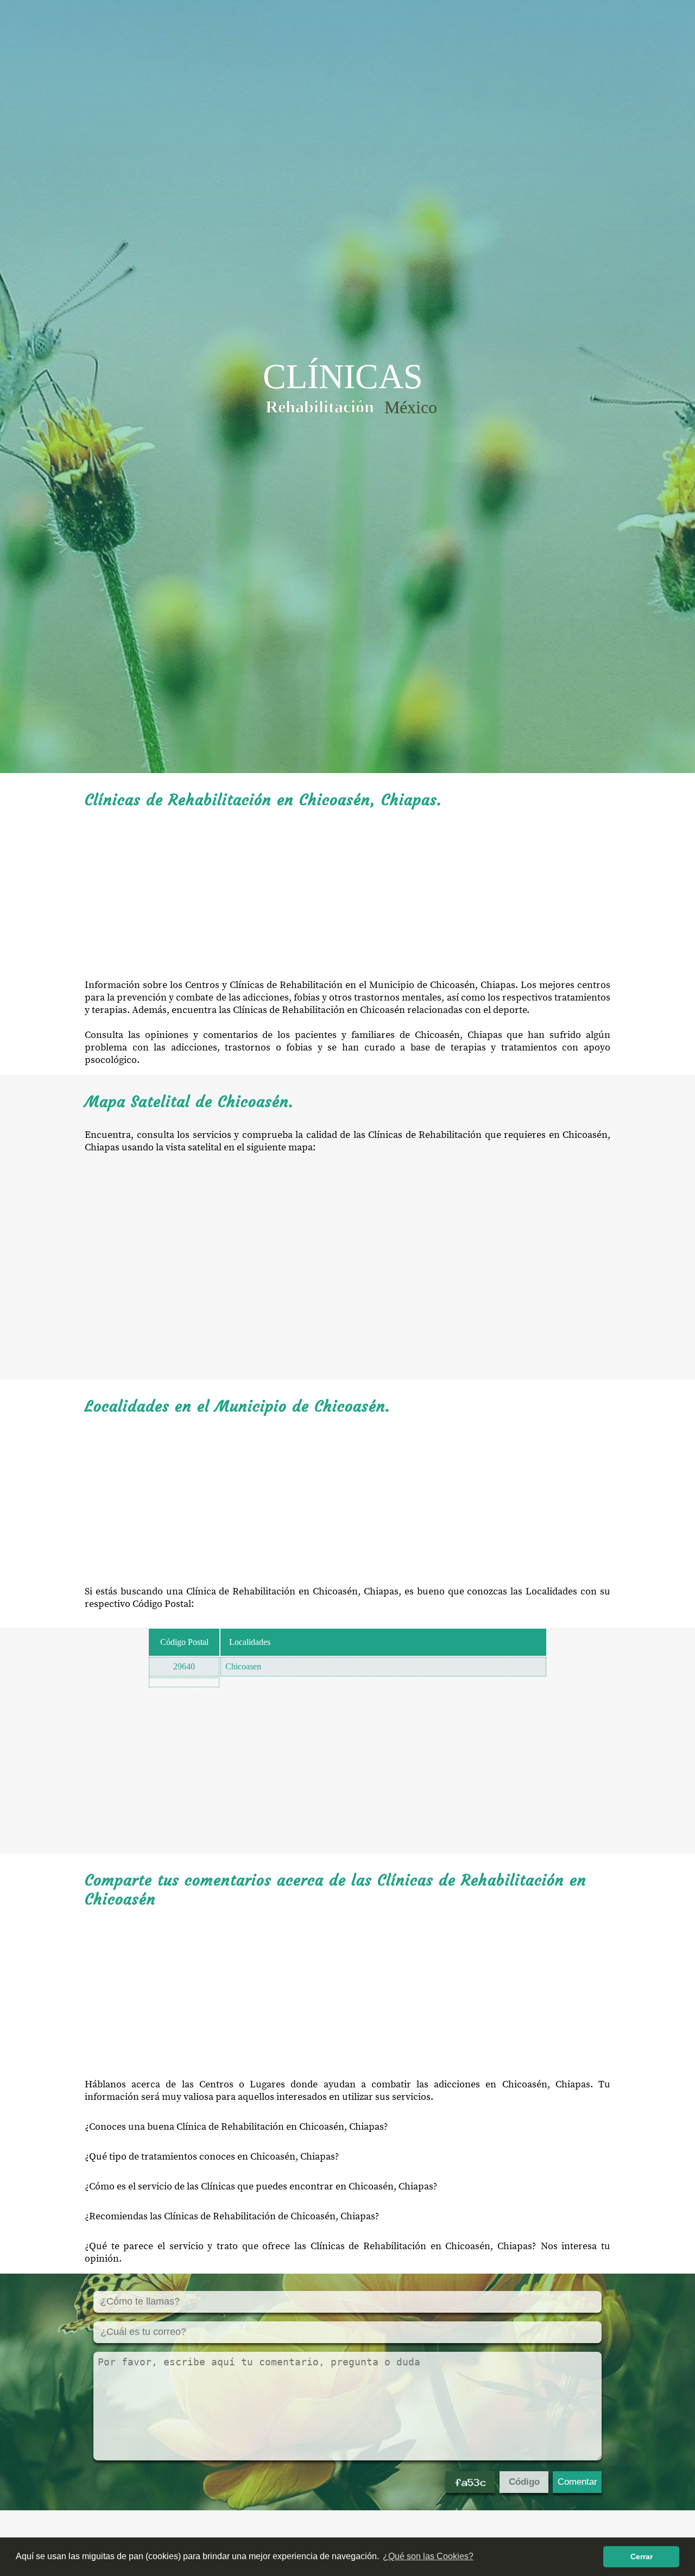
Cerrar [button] (642, 2556)
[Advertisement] (347, 894)
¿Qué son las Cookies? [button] (428, 2556)
